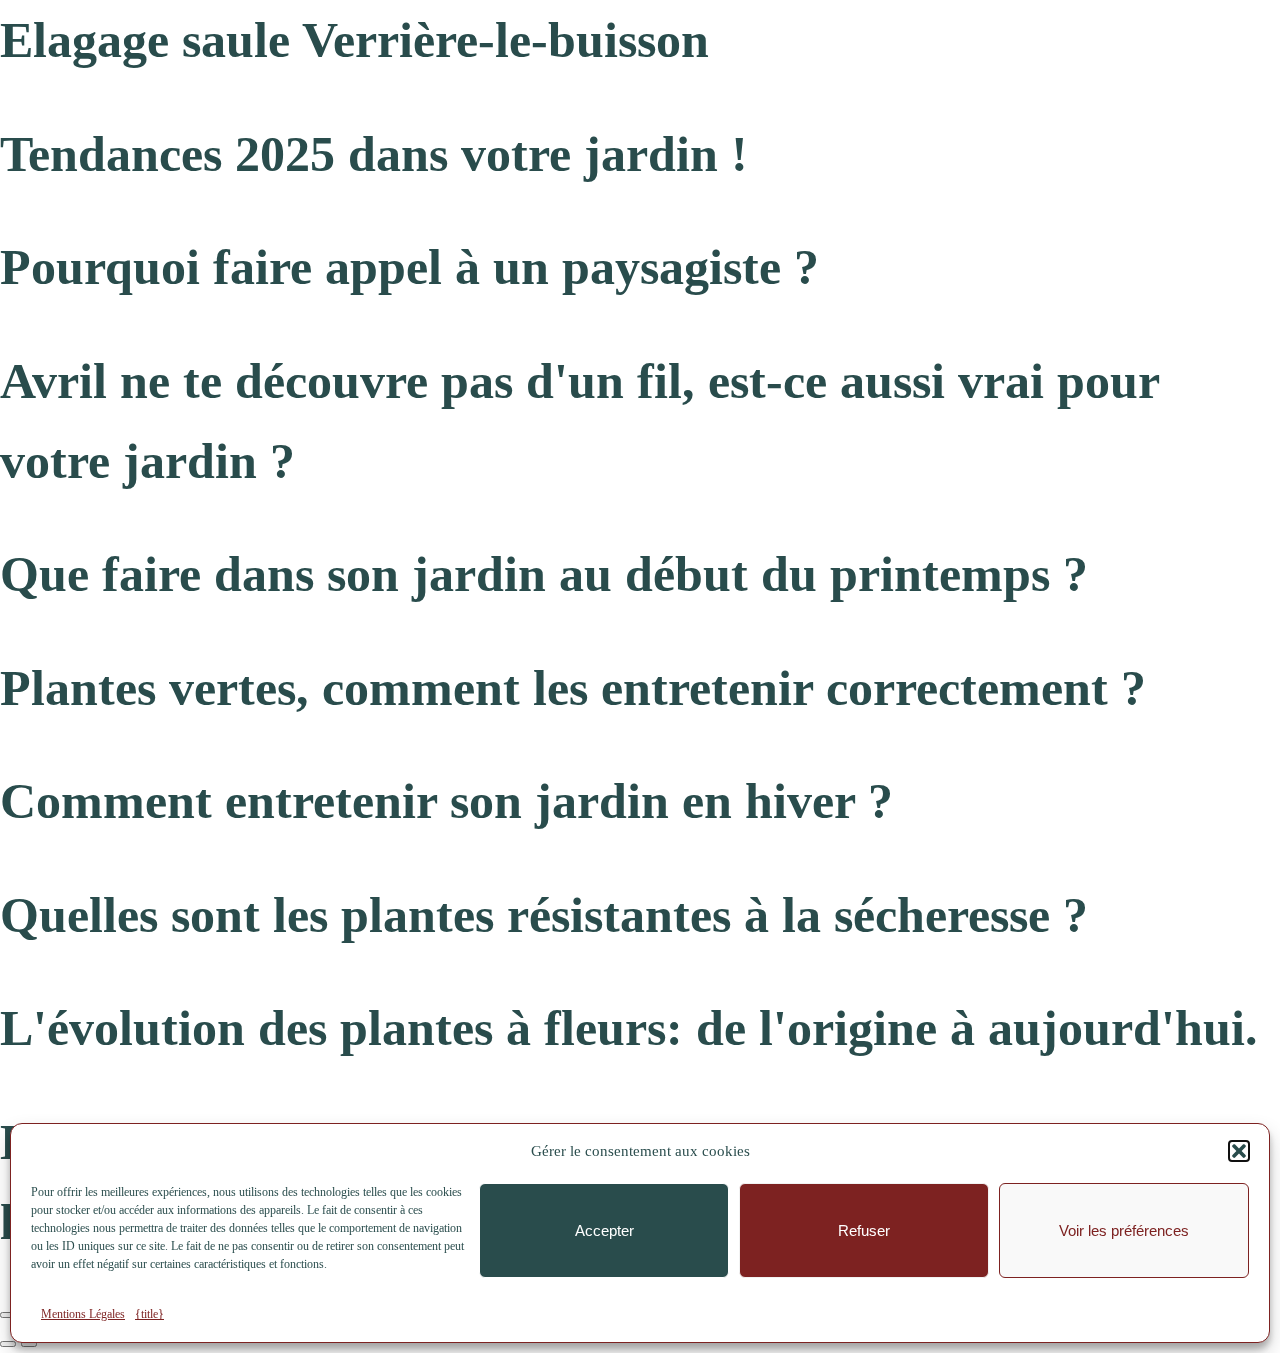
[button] (1239, 1151)
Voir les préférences (1124, 1230)
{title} (149, 1314)
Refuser (864, 1230)
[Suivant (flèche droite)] (29, 1344)
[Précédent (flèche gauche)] (8, 1344)
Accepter (604, 1230)
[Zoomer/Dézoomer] (8, 1315)
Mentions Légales (83, 1314)
